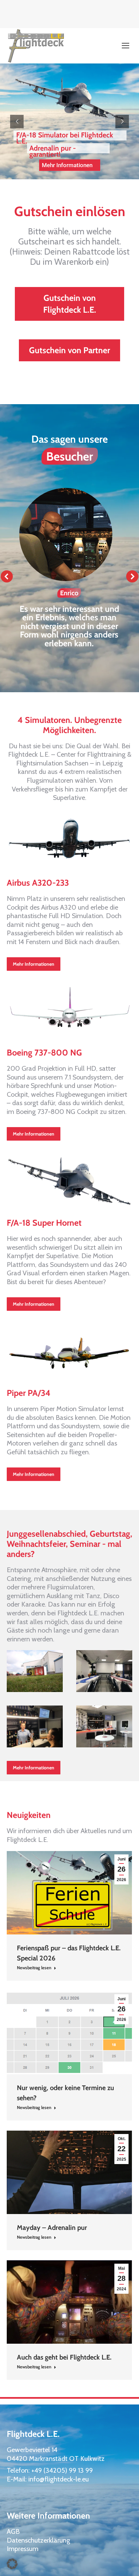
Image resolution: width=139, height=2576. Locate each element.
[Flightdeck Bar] (35, 1726)
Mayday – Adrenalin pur (52, 2228)
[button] (7, 576)
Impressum (23, 2549)
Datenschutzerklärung (38, 2540)
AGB (13, 2531)
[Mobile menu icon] (126, 46)
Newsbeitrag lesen (34, 1968)
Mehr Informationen (69, 165)
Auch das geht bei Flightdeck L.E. (64, 2357)
